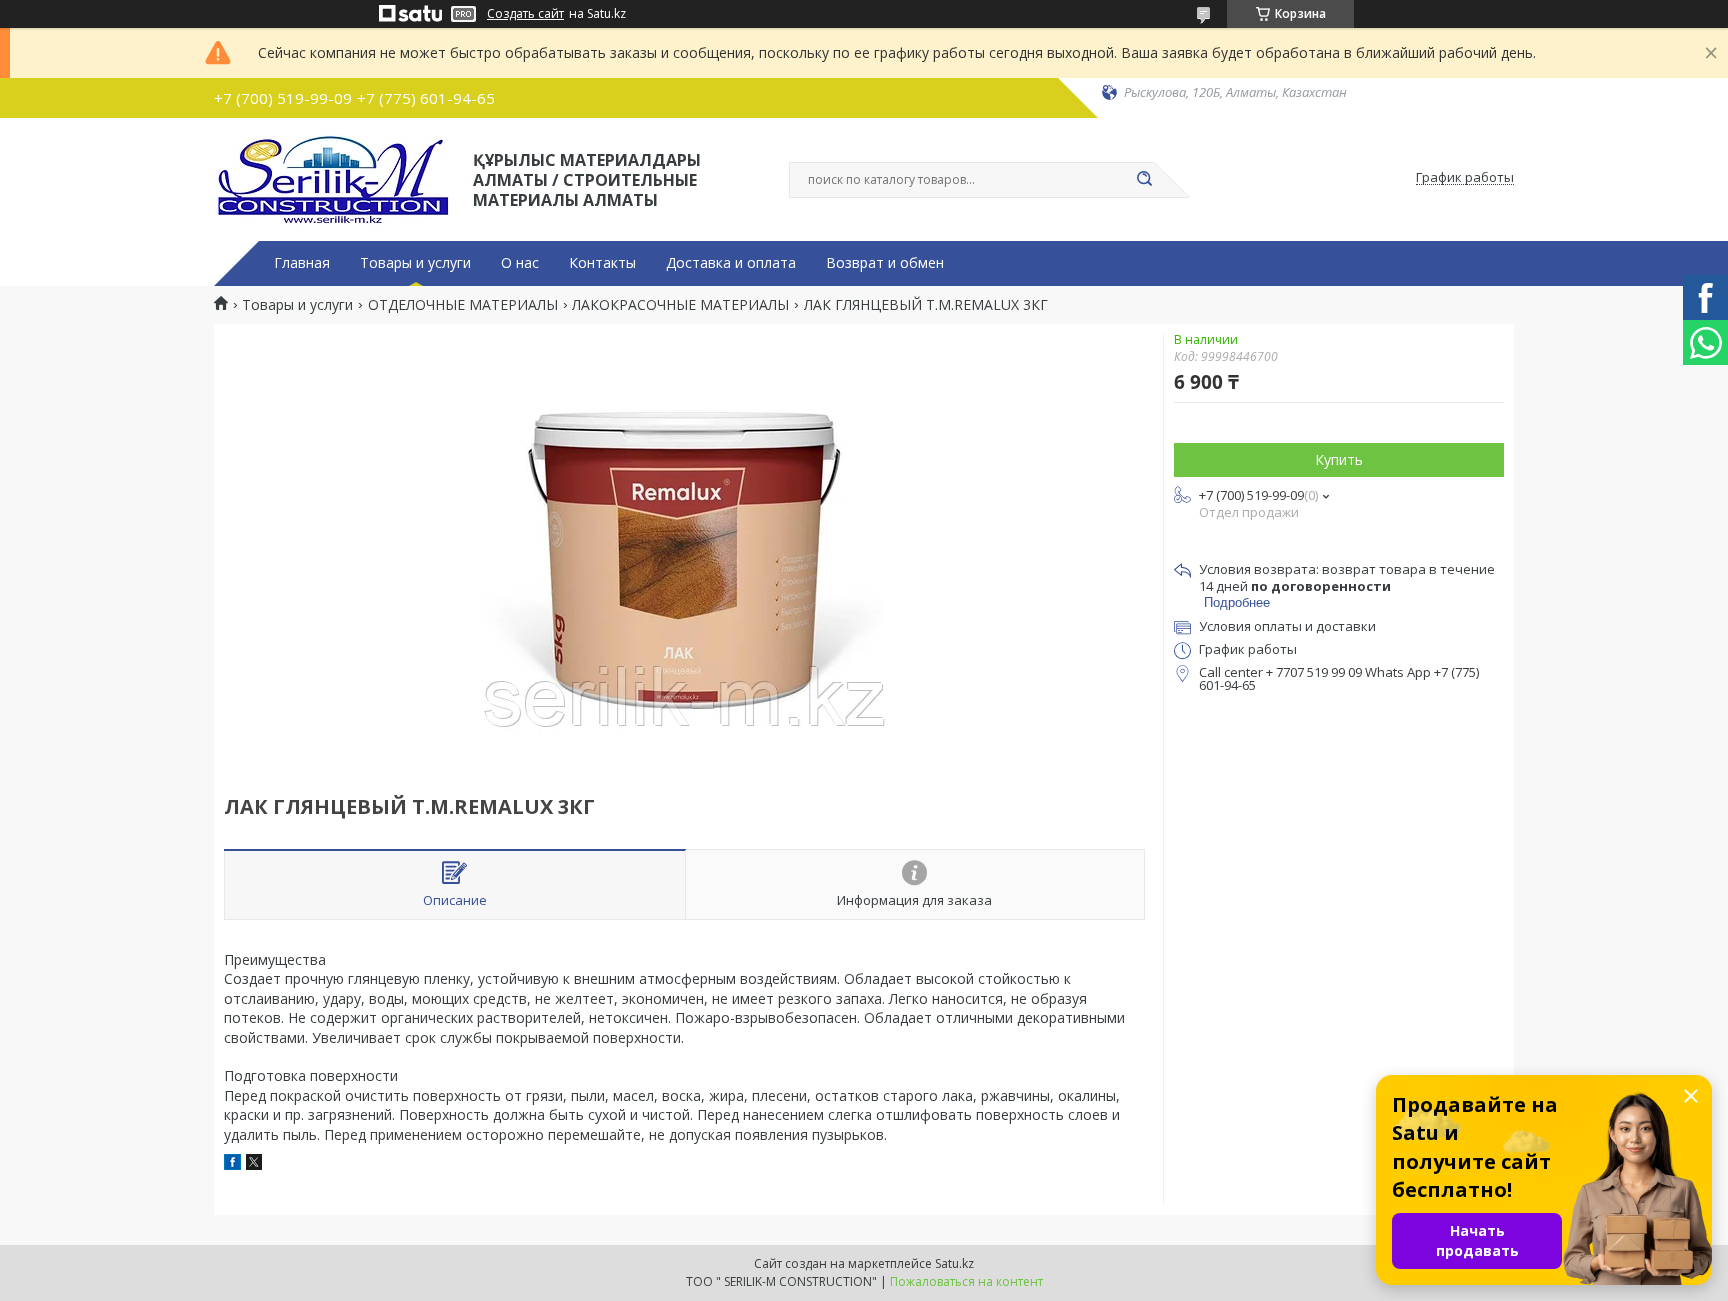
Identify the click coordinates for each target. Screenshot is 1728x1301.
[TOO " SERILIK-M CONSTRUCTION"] (334, 178)
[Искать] (1144, 180)
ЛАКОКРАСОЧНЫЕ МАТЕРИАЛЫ (680, 305)
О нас (520, 263)
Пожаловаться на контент (966, 1281)
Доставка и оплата (731, 263)
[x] (254, 1164)
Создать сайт (525, 14)
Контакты (602, 263)
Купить (1339, 459)
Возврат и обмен (885, 263)
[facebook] (232, 1164)
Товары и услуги (415, 263)
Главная (302, 263)
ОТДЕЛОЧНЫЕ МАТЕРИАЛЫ (463, 305)
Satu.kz (954, 1263)
